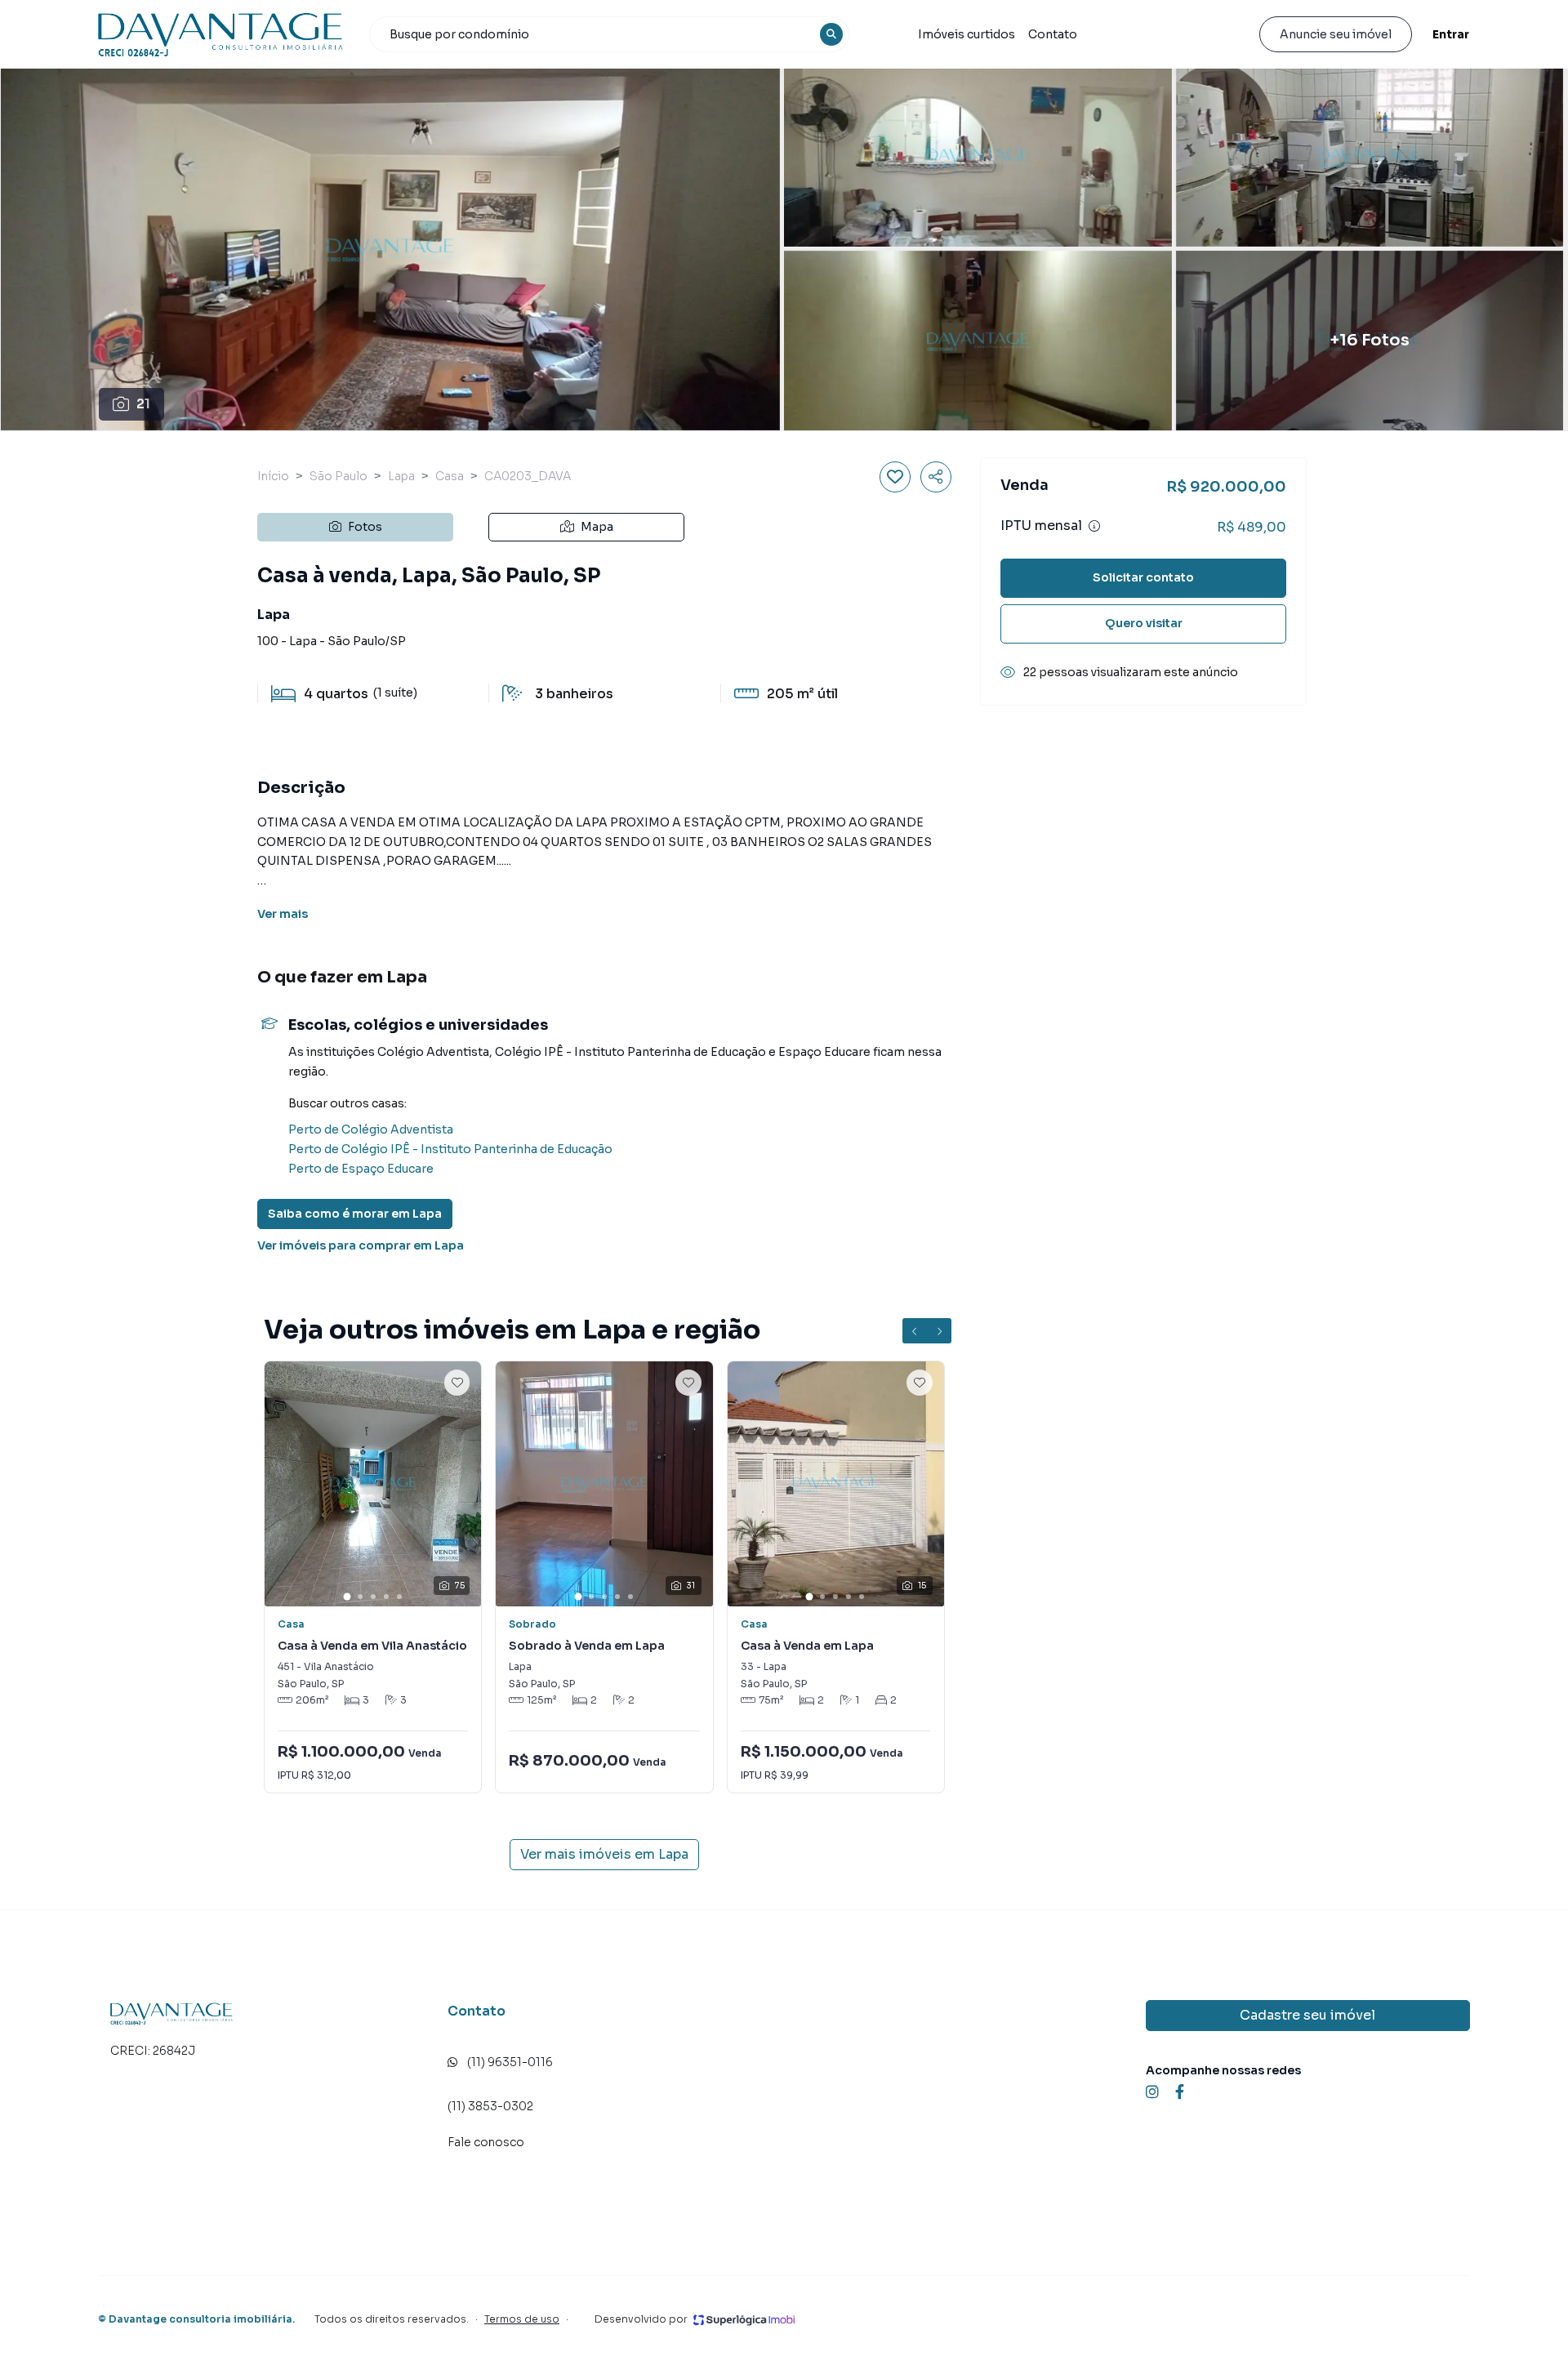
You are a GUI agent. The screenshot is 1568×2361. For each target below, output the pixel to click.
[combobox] (609, 34)
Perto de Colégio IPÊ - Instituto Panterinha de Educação (450, 1149)
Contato (1053, 34)
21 (143, 404)
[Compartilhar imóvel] (936, 477)
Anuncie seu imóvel (1336, 34)
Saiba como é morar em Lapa (355, 1214)
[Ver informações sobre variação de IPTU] (1094, 526)
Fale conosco (486, 2142)
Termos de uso (522, 2319)
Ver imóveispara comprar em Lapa (361, 1245)
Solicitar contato (1143, 577)
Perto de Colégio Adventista (371, 1129)
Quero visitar (1144, 623)
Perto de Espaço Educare (361, 1169)
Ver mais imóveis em (604, 1854)
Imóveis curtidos (967, 34)
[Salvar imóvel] (895, 477)
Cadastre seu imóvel (1307, 2015)
